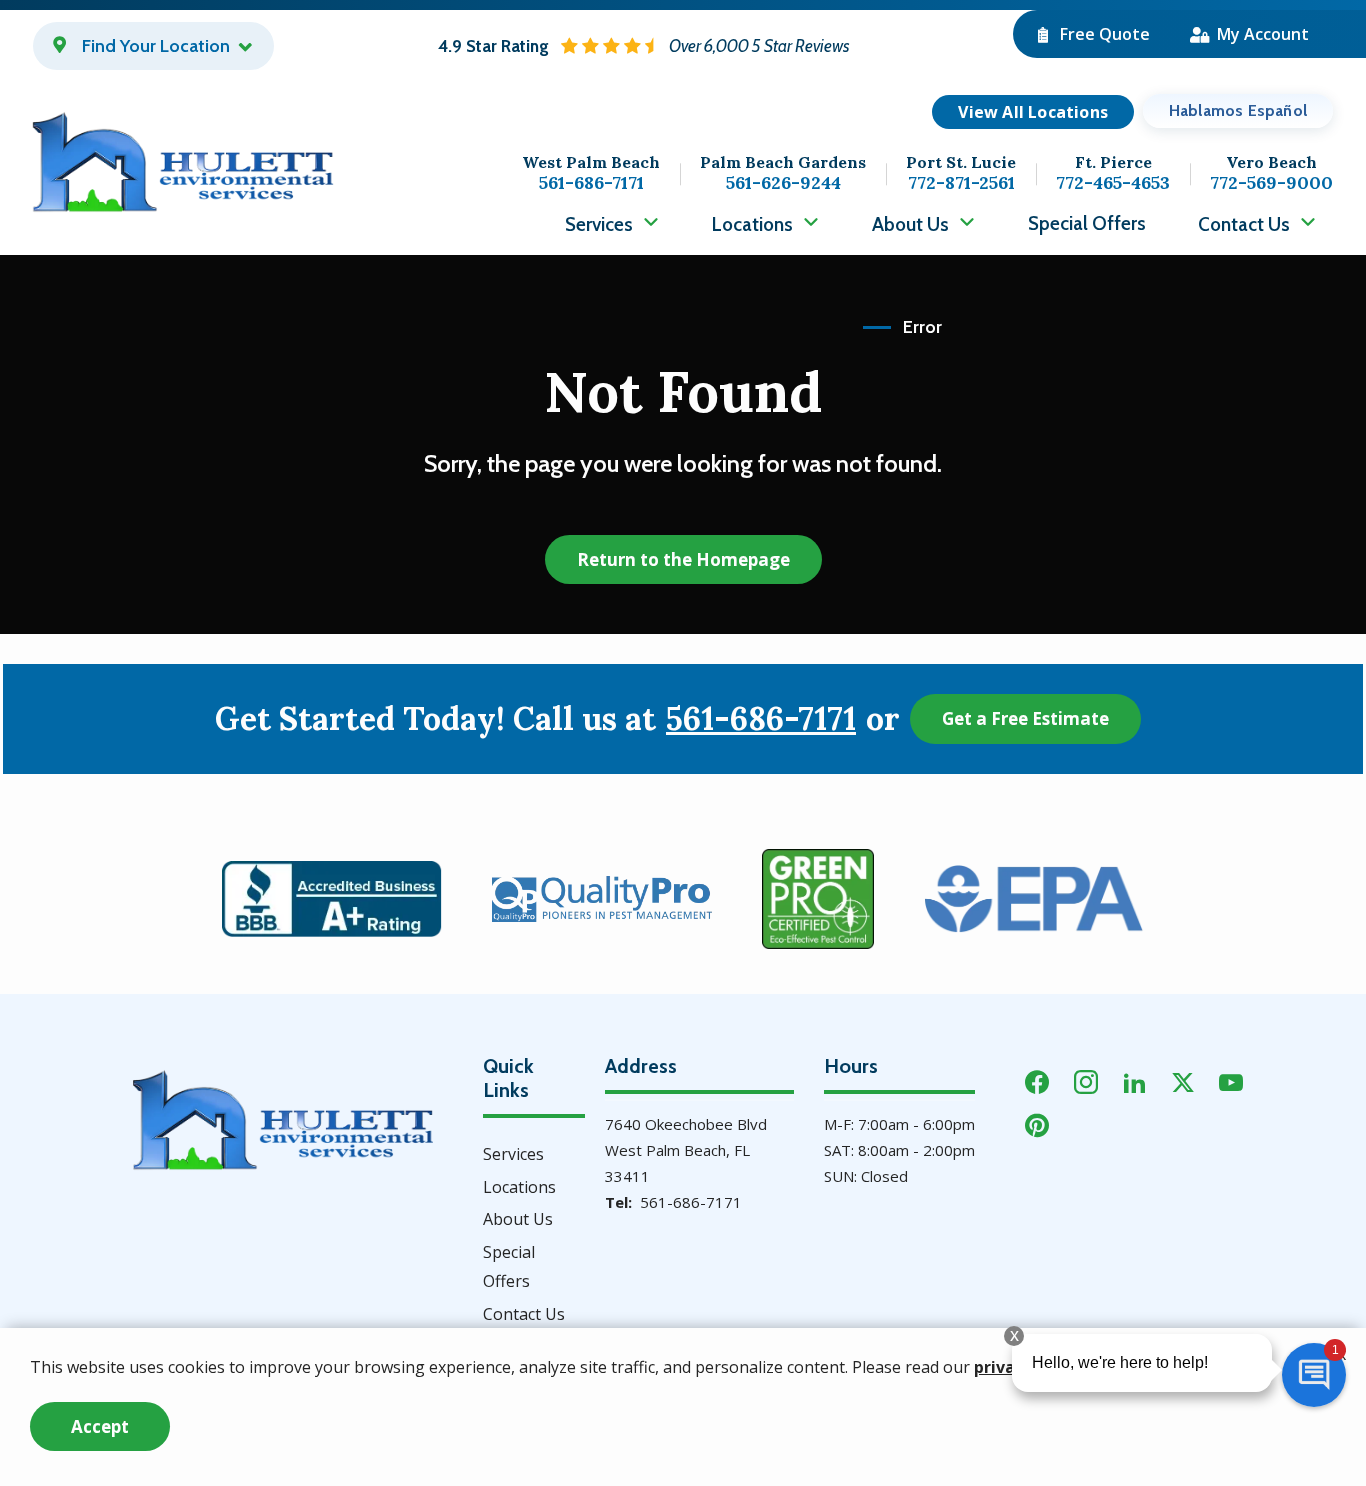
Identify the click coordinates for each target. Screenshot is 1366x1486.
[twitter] (1183, 1080)
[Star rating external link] (644, 46)
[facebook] (1037, 1080)
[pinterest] (1037, 1123)
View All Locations (1033, 112)
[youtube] (1231, 1080)
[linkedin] (1135, 1080)
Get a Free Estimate (1025, 718)
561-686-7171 (761, 719)
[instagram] (1086, 1080)
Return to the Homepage (683, 559)
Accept (100, 1426)
